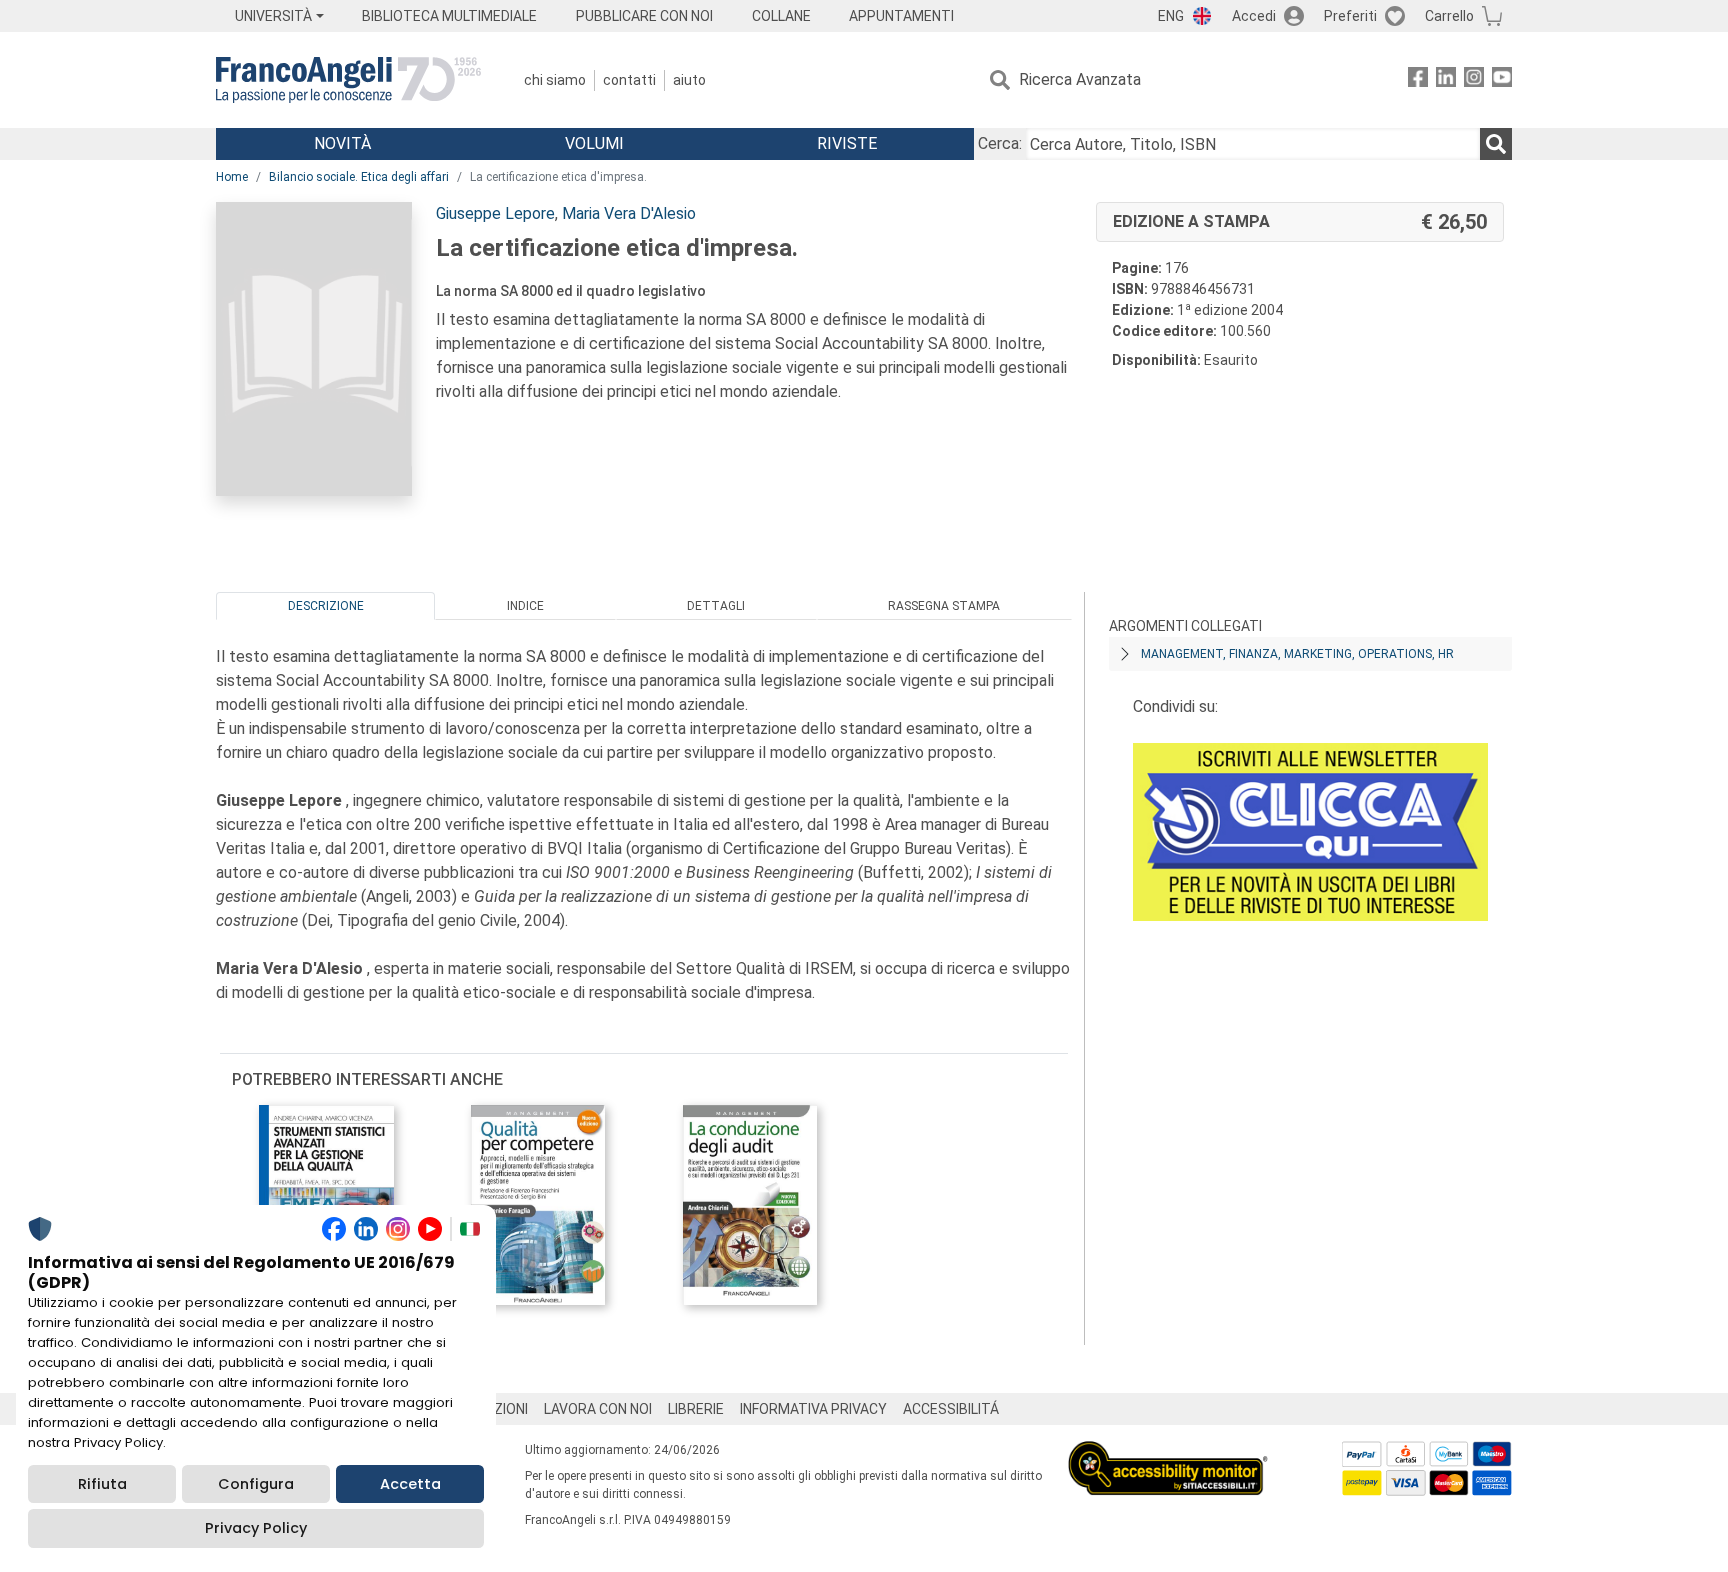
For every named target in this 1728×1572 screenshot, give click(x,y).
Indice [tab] (525, 606)
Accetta (410, 1484)
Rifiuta (102, 1484)
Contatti (629, 80)
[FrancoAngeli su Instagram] (1474, 80)
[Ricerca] (1496, 144)
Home (232, 177)
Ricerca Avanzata (1080, 79)
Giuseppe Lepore (495, 213)
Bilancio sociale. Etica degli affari (359, 177)
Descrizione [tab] (326, 606)
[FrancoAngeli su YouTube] (1502, 80)
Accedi (1254, 16)
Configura (256, 1484)
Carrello (1449, 16)
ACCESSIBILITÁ (951, 1409)
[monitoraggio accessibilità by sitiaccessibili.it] (1168, 1452)
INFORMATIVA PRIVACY (813, 1409)
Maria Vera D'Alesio (629, 213)
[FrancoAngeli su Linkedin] (1446, 80)
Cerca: (1000, 143)
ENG (1171, 16)
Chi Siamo (555, 80)
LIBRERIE (696, 1409)
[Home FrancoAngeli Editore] (348, 80)
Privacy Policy (256, 1528)
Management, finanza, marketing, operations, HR (1297, 654)
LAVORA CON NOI (598, 1409)
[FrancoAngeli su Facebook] (1418, 80)
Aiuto (689, 80)
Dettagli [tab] (716, 606)
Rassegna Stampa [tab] (944, 606)
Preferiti (1350, 16)
